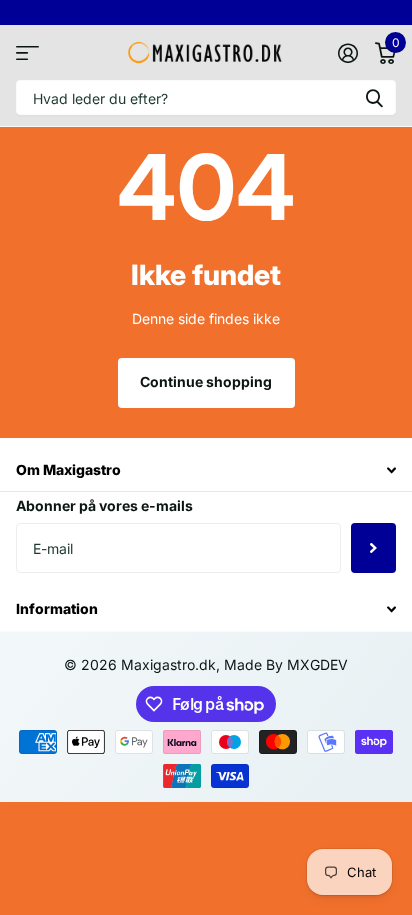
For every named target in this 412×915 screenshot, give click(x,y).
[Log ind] (347, 53)
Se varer (27, 52)
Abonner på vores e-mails (104, 505)
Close (206, 470)
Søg (374, 97)
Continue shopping (206, 381)
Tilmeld (373, 548)
